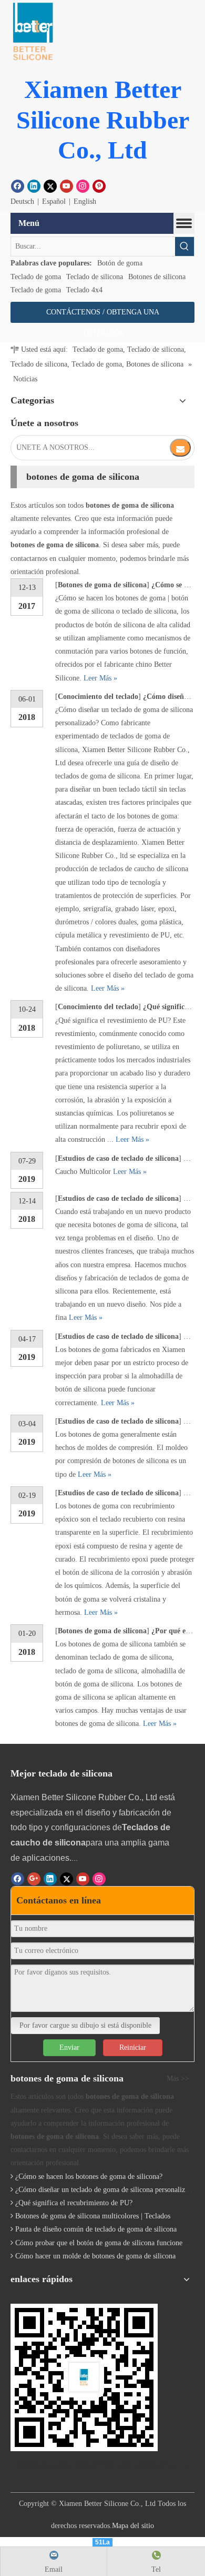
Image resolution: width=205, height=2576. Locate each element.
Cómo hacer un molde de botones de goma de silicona (95, 2256)
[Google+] (34, 1879)
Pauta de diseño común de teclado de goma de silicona (96, 2229)
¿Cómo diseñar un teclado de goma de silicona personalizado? (107, 2190)
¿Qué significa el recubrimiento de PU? (74, 2203)
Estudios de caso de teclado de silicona (118, 1158)
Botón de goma (120, 263)
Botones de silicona (157, 277)
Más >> (178, 2079)
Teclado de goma (36, 277)
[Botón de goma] (32, 32)
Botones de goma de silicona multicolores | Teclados (93, 2216)
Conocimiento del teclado (98, 697)
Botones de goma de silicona (102, 585)
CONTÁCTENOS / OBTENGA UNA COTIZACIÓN (103, 315)
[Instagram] (83, 186)
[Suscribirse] (180, 448)
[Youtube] (66, 186)
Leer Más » (100, 678)
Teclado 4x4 (84, 290)
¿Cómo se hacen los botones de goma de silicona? (89, 2177)
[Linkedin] (34, 186)
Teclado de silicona (95, 277)
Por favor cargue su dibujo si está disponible (85, 2025)
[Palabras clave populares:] (184, 246)
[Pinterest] (99, 186)
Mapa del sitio (133, 2526)
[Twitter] (50, 186)
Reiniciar (133, 2047)
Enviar (69, 2047)
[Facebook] (18, 186)
